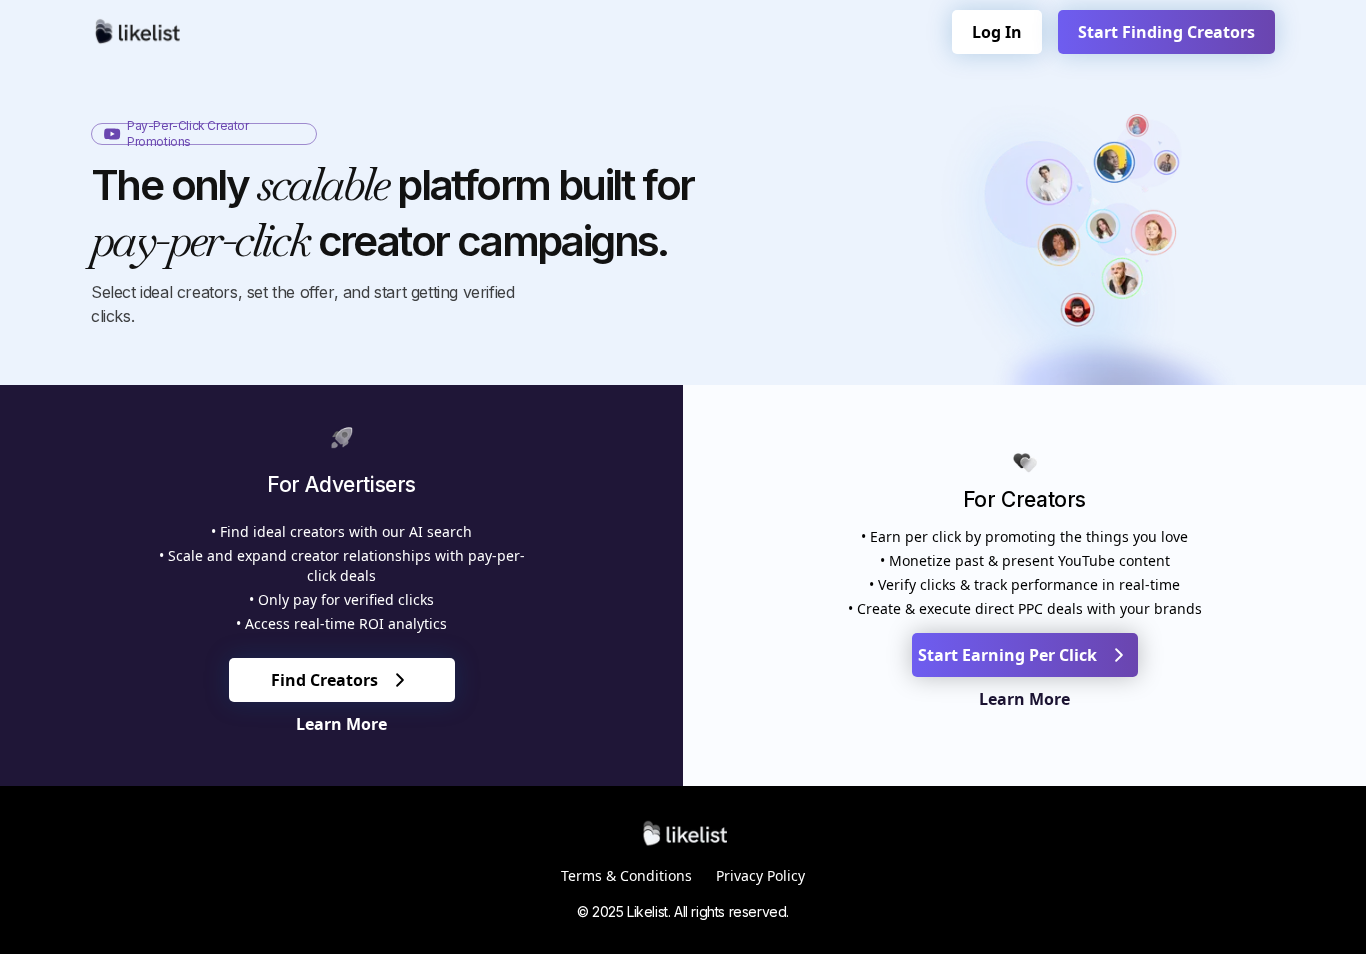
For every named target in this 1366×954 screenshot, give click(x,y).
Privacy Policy (760, 875)
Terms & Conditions (626, 875)
